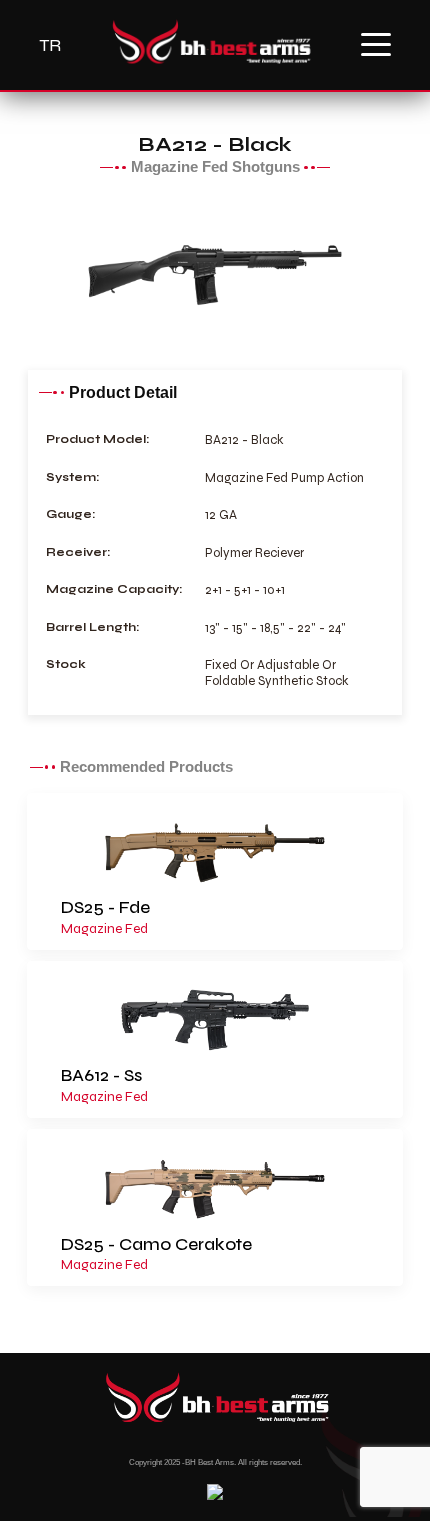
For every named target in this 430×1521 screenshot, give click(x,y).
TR (50, 45)
